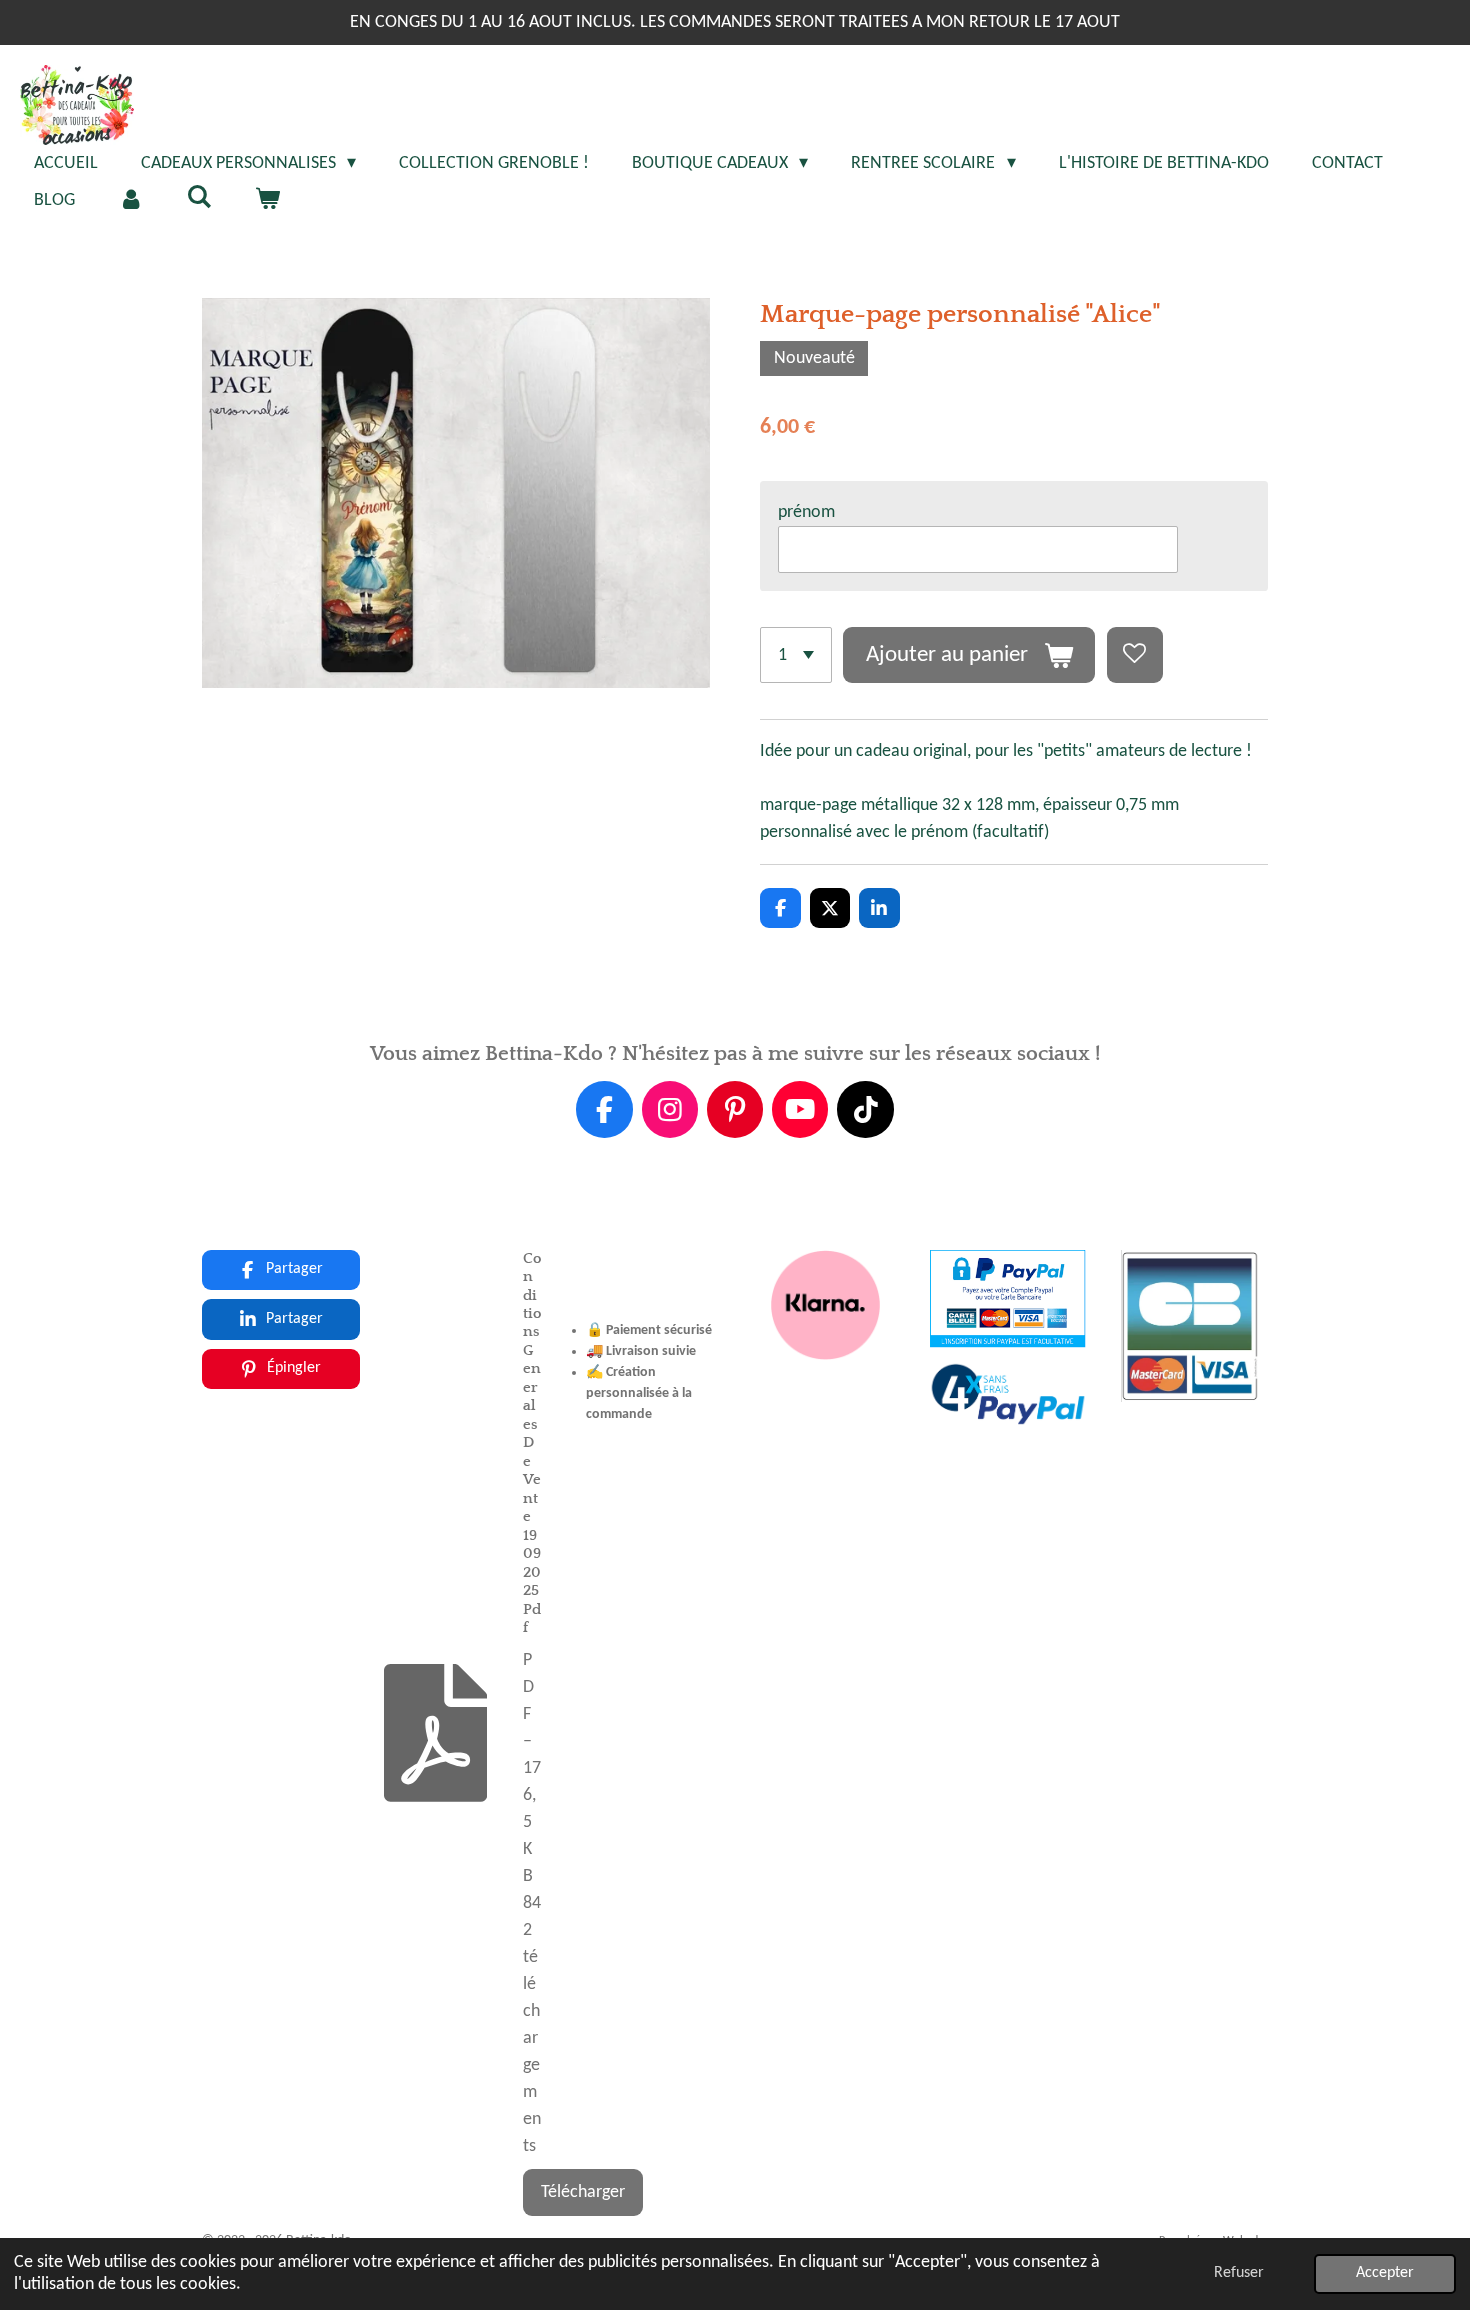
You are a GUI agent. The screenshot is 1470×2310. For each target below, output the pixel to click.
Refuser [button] (1239, 2273)
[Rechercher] (198, 198)
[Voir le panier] (266, 200)
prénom (806, 512)
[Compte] (130, 200)
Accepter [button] (1385, 2273)
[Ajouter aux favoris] (1135, 655)
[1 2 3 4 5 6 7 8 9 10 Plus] (796, 655)
